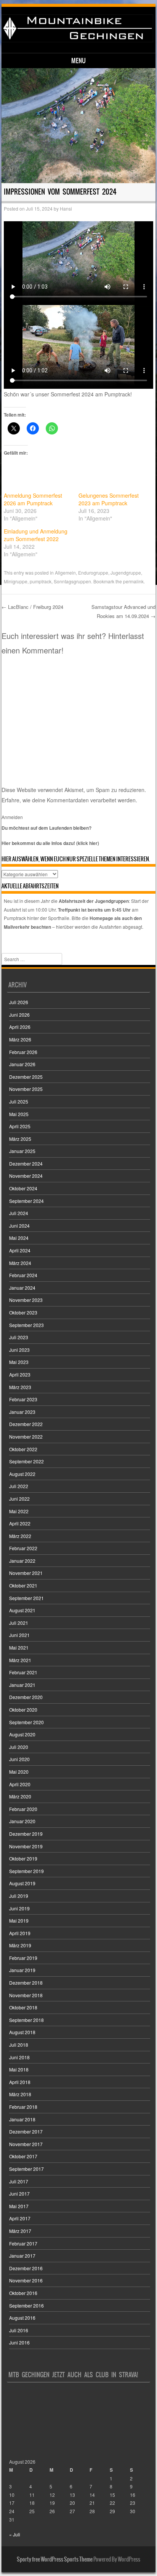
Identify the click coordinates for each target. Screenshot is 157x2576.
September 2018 (26, 2020)
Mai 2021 (19, 1647)
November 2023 (26, 1300)
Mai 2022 (19, 1511)
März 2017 (20, 2231)
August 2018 (22, 2032)
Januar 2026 (22, 1064)
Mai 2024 (19, 1238)
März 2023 (20, 1387)
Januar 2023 (22, 1412)
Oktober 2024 (23, 1188)
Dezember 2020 (26, 1697)
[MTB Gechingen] (77, 40)
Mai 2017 (19, 2206)
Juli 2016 (19, 2330)
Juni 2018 (19, 2057)
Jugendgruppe (126, 573)
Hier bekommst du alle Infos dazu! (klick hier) (50, 843)
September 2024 (26, 1201)
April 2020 (20, 1784)
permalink (133, 581)
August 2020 (22, 1734)
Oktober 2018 (23, 2007)
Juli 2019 (19, 1896)
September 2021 (26, 1598)
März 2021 (20, 1660)
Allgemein (65, 573)
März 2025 (20, 1139)
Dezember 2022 (26, 1424)
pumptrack (41, 581)
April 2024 (20, 1250)
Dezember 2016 (26, 2268)
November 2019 (26, 1846)
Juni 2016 (19, 2342)
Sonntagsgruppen (72, 581)
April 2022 (20, 1523)
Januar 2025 (22, 1151)
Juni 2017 (19, 2194)
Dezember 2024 (26, 1163)
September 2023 (26, 1325)
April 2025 (20, 1126)
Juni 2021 (19, 1635)
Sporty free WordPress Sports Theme (55, 2559)
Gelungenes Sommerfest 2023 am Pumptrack (109, 499)
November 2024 (26, 1176)
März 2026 (20, 1039)
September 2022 (26, 1461)
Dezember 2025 (26, 1077)
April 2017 (20, 2218)
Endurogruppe (93, 573)
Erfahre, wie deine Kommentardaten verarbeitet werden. (69, 800)
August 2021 (22, 1610)
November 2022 (26, 1437)
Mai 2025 (19, 1114)
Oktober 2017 (23, 2156)
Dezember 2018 (26, 1983)
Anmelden (12, 817)
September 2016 (26, 2305)
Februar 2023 (23, 1399)
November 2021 (26, 1573)
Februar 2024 (23, 1275)
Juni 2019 (19, 1908)
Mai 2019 (19, 1920)
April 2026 (20, 1027)
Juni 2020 (19, 1759)
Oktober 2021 (23, 1585)
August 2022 (22, 1474)
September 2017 (26, 2169)
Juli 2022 (19, 1486)
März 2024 (20, 1263)
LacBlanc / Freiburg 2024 (32, 607)
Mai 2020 (19, 1772)
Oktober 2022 (23, 1449)
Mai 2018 (19, 2069)
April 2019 (20, 1933)
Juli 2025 (19, 1101)
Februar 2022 (23, 1548)
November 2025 (26, 1089)
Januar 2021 (22, 1685)
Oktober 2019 (23, 1858)
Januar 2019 (22, 1970)
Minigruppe (16, 581)
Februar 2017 (23, 2243)
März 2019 (20, 1945)
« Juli (15, 2534)
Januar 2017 (22, 2256)
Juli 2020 (19, 1747)
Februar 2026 (23, 1052)
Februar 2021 (23, 1672)
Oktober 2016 (23, 2293)
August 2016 (22, 2318)
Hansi (66, 208)
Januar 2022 (22, 1561)
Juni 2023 (19, 1350)
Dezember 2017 (26, 2131)
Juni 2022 (19, 1499)
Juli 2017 (19, 2181)
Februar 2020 (23, 1809)
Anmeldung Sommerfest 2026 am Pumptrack (33, 499)
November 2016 (26, 2280)
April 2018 (20, 2082)
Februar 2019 (23, 1958)
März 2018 (20, 2094)
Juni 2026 (19, 1015)
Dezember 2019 (26, 1834)
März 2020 (20, 1796)
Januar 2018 (22, 2119)
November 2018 (26, 1995)
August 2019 (22, 1883)
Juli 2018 (19, 2045)
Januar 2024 (22, 1288)
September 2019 (26, 1871)
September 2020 (26, 1722)
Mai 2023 (19, 1362)
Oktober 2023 (23, 1312)
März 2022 (20, 1536)
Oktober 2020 (23, 1710)
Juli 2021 (19, 1623)
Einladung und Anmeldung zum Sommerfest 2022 (36, 535)
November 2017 (26, 2144)
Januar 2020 (22, 1821)
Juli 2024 (19, 1213)
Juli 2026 (19, 1002)
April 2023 (20, 1374)
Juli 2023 (19, 1337)
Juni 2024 (19, 1226)
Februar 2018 (23, 2107)
